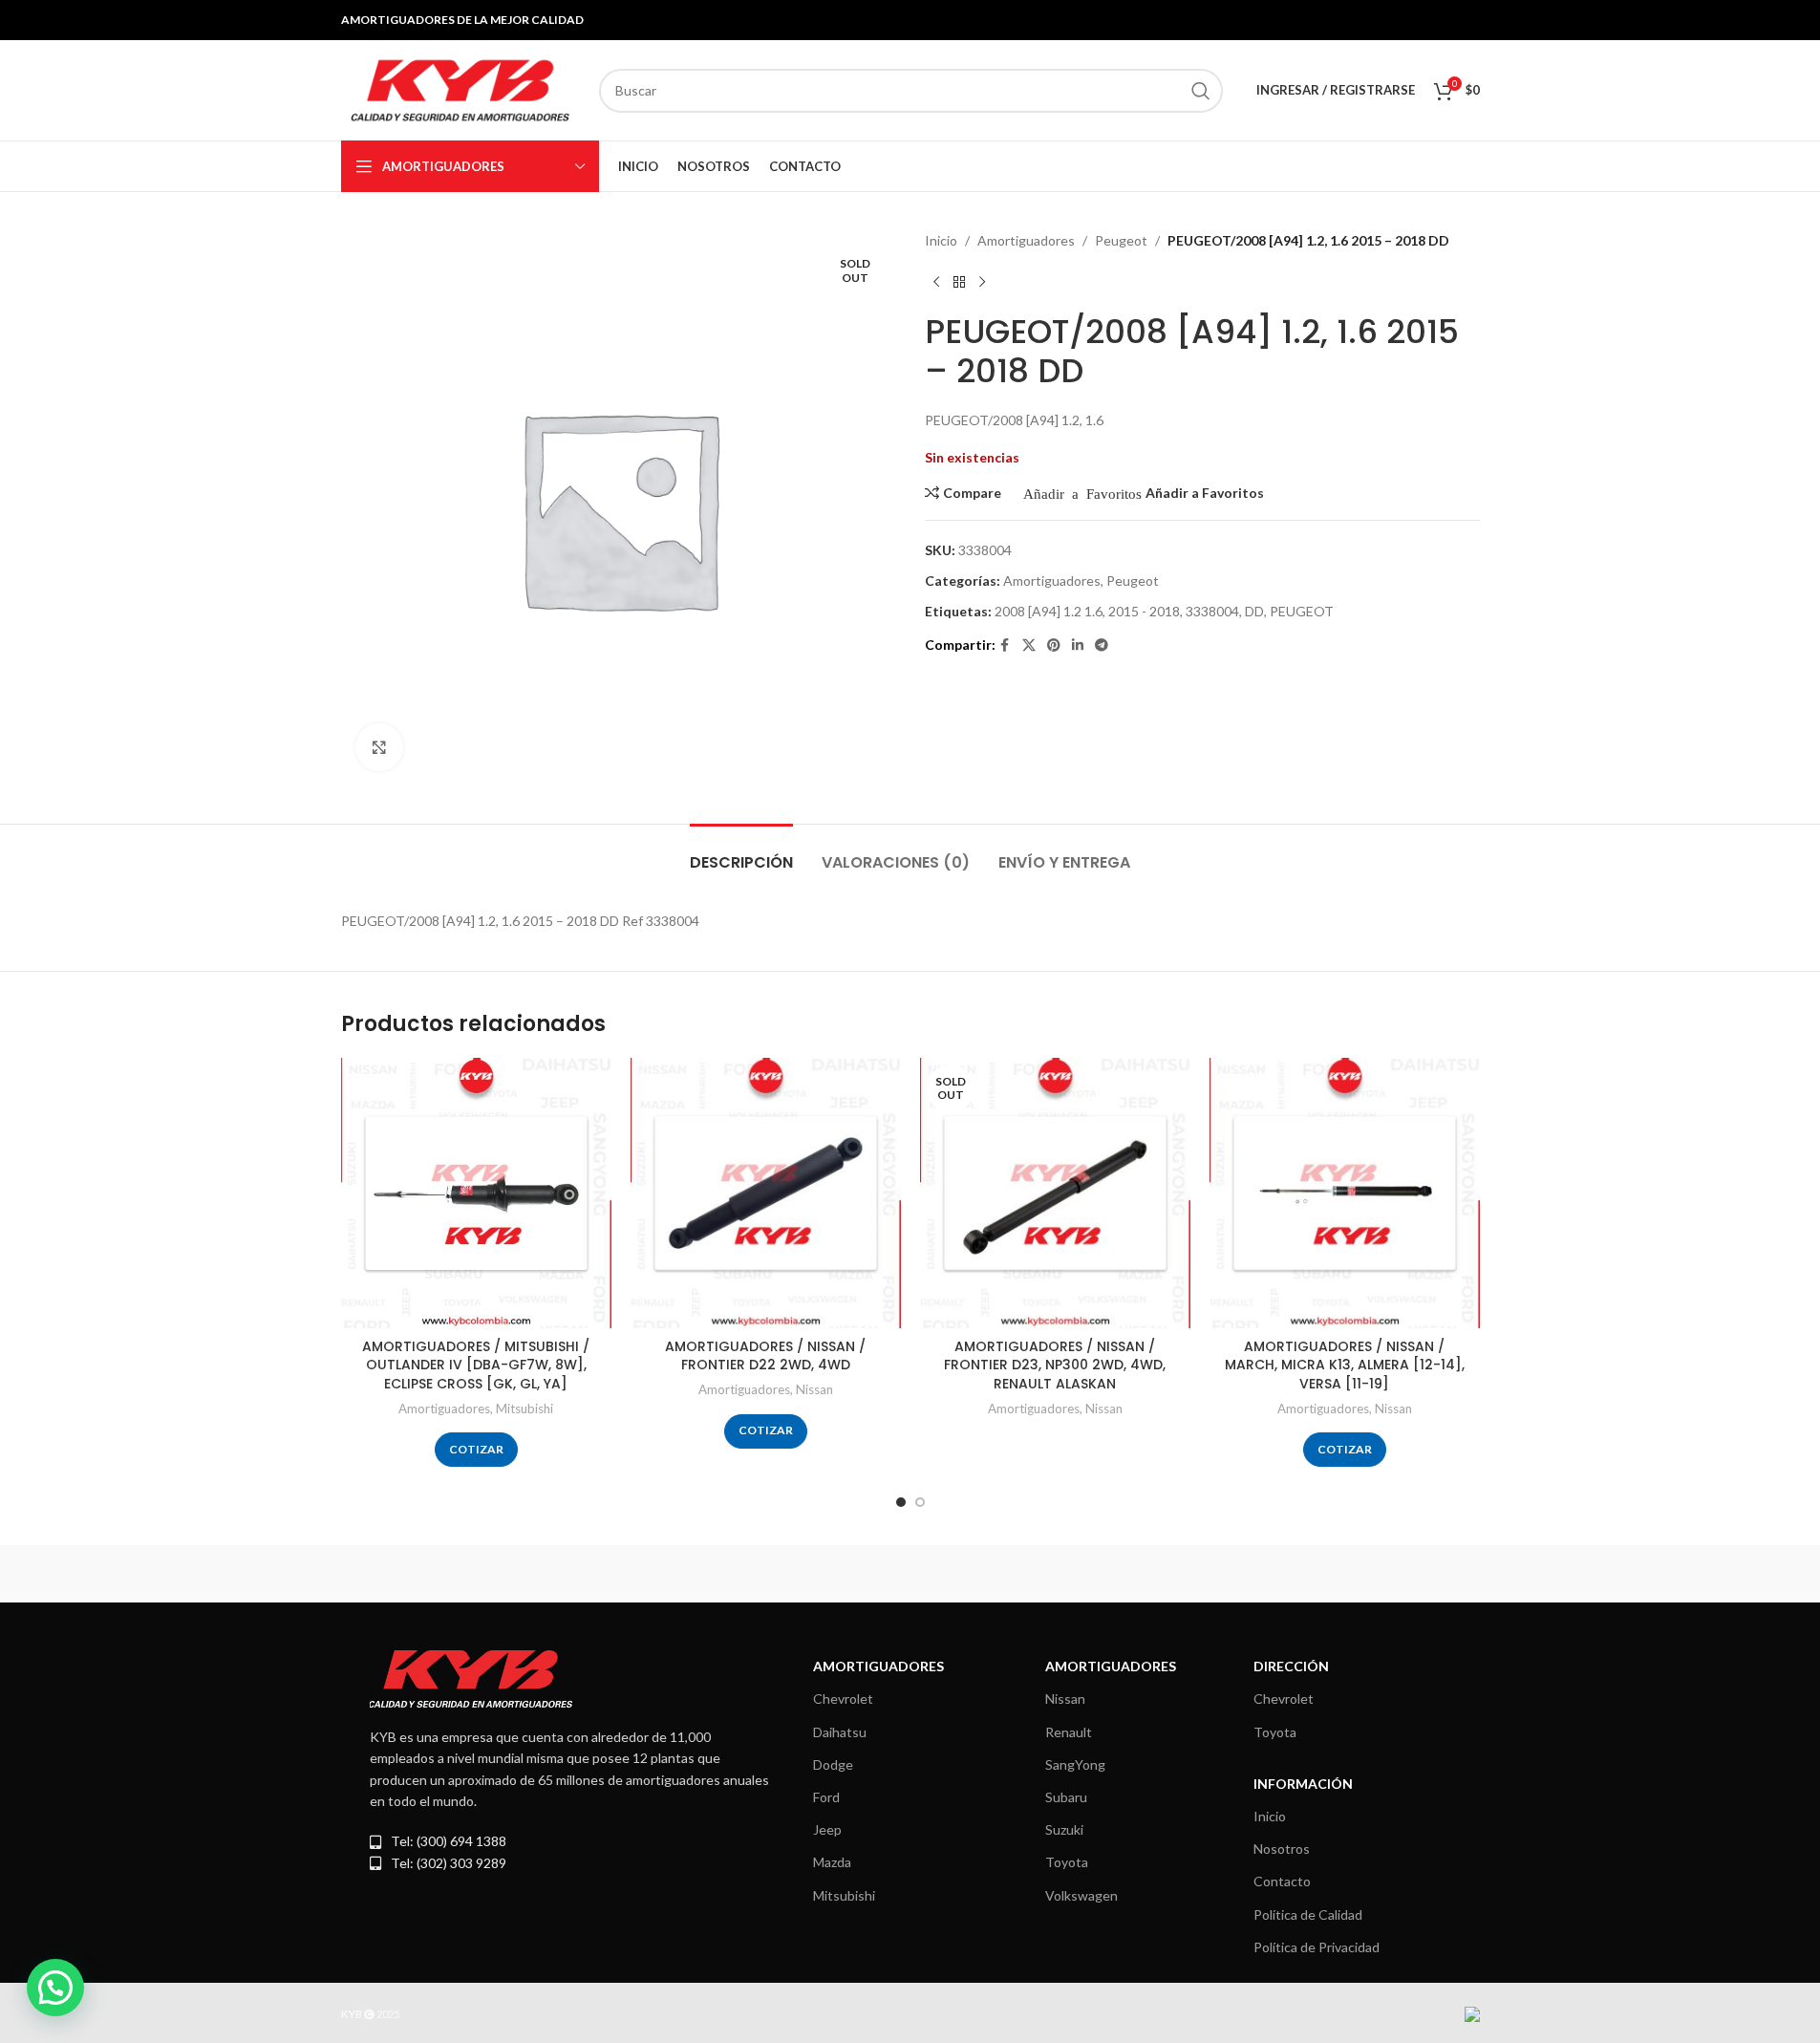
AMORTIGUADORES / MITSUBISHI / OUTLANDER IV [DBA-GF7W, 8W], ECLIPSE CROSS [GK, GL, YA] (476, 1365)
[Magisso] (585, 1574)
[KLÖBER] (910, 1574)
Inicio (941, 240)
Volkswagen (1081, 1895)
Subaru (1066, 1797)
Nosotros (1282, 1849)
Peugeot (1121, 240)
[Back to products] (959, 282)
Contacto (1282, 1881)
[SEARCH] (1201, 91)
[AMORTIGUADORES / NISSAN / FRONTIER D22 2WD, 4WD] (766, 1193)
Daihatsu (840, 1732)
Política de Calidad (1308, 1914)
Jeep (827, 1829)
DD (1254, 611)
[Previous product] (936, 282)
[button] (55, 1988)
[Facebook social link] (1005, 645)
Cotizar (476, 1449)
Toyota (1067, 1862)
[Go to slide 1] (901, 1502)
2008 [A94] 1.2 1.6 (1049, 611)
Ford (826, 1797)
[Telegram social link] (1102, 645)
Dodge (833, 1764)
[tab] (741, 853)
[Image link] (471, 1677)
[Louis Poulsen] (747, 1574)
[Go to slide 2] (920, 1502)
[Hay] (1235, 1574)
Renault (1069, 1732)
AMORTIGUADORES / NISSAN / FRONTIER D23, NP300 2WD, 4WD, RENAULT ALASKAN (1055, 1365)
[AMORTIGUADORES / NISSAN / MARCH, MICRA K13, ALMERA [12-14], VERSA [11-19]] (1345, 1193)
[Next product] (982, 282)
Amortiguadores (1026, 240)
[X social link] (1029, 645)
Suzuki (1064, 1829)
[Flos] (1398, 1574)
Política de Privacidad (1317, 1947)
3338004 (1212, 611)
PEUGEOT (1302, 611)
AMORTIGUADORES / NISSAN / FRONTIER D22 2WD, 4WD (765, 1356)
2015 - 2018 (1144, 611)
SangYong (1075, 1764)
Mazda (832, 1862)
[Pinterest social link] (1054, 645)
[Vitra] (422, 1574)
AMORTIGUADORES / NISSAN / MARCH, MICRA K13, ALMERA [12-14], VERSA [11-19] (1345, 1365)
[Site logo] (460, 88)
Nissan (814, 1389)
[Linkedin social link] (1078, 645)
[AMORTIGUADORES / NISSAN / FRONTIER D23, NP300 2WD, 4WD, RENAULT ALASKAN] (1055, 1193)
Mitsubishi (525, 1409)
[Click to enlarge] (379, 747)
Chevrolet (843, 1699)
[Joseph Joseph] (1073, 1574)
